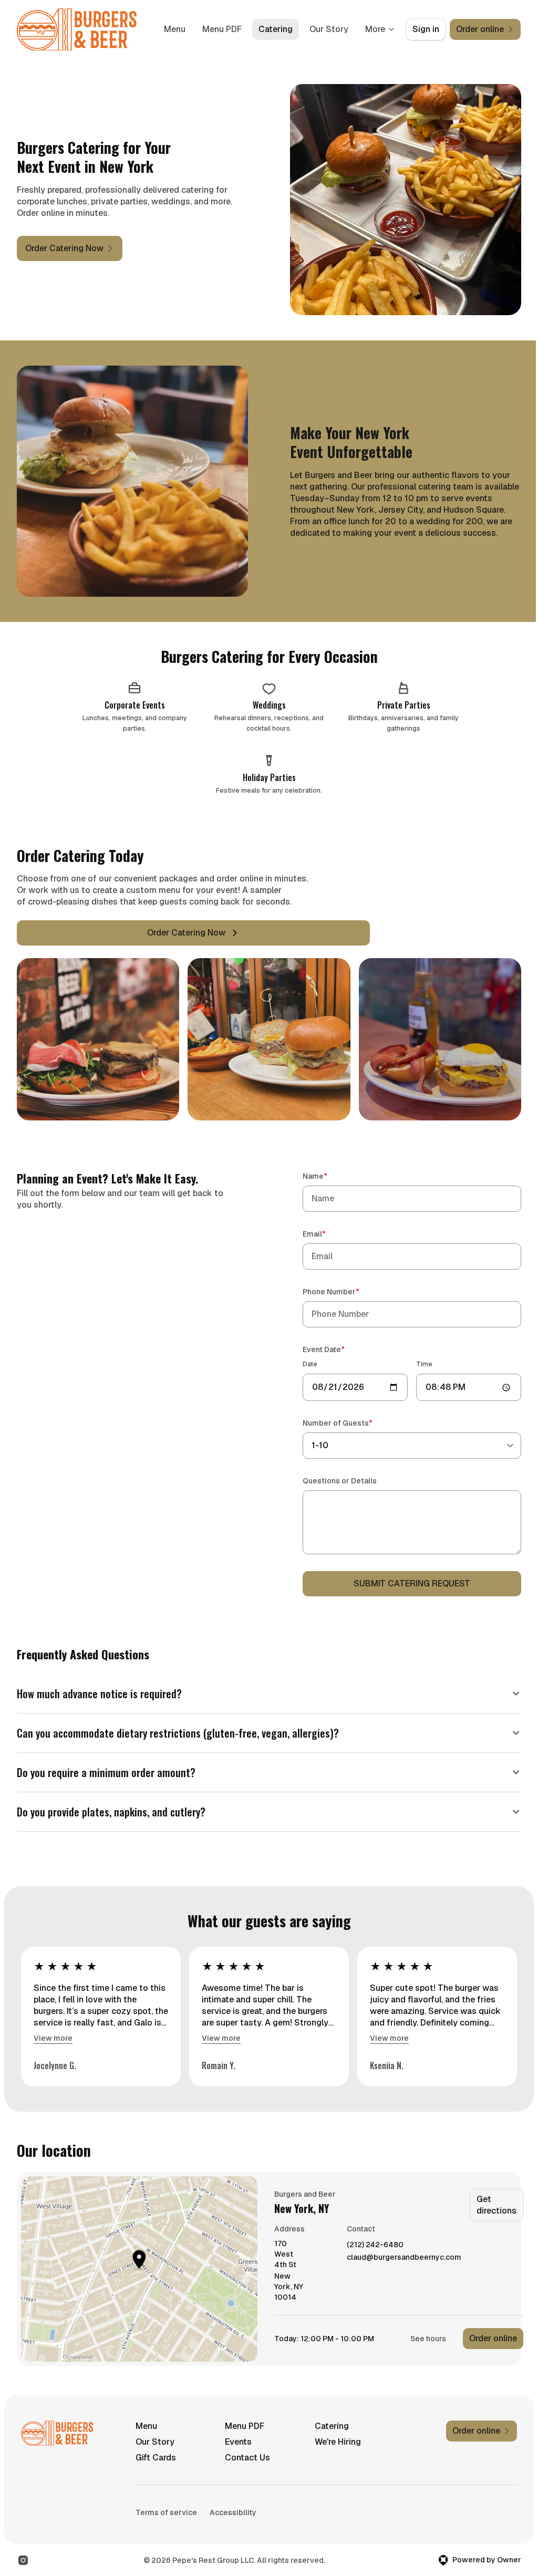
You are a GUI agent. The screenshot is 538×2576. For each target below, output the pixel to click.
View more (53, 2028)
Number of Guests (353, 1423)
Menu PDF (222, 29)
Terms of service (166, 2502)
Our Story (329, 29)
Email (329, 1234)
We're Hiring (333, 2431)
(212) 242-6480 (375, 2234)
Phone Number (346, 1291)
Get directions (496, 2194)
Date (310, 1364)
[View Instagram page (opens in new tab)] (23, 2550)
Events (236, 2431)
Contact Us (245, 2447)
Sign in (426, 29)
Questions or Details (340, 1481)
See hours (428, 2328)
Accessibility (233, 2502)
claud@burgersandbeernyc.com (404, 2247)
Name (330, 1176)
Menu (175, 29)
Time (424, 1364)
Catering (276, 29)
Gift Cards (156, 2447)
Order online (493, 2328)
